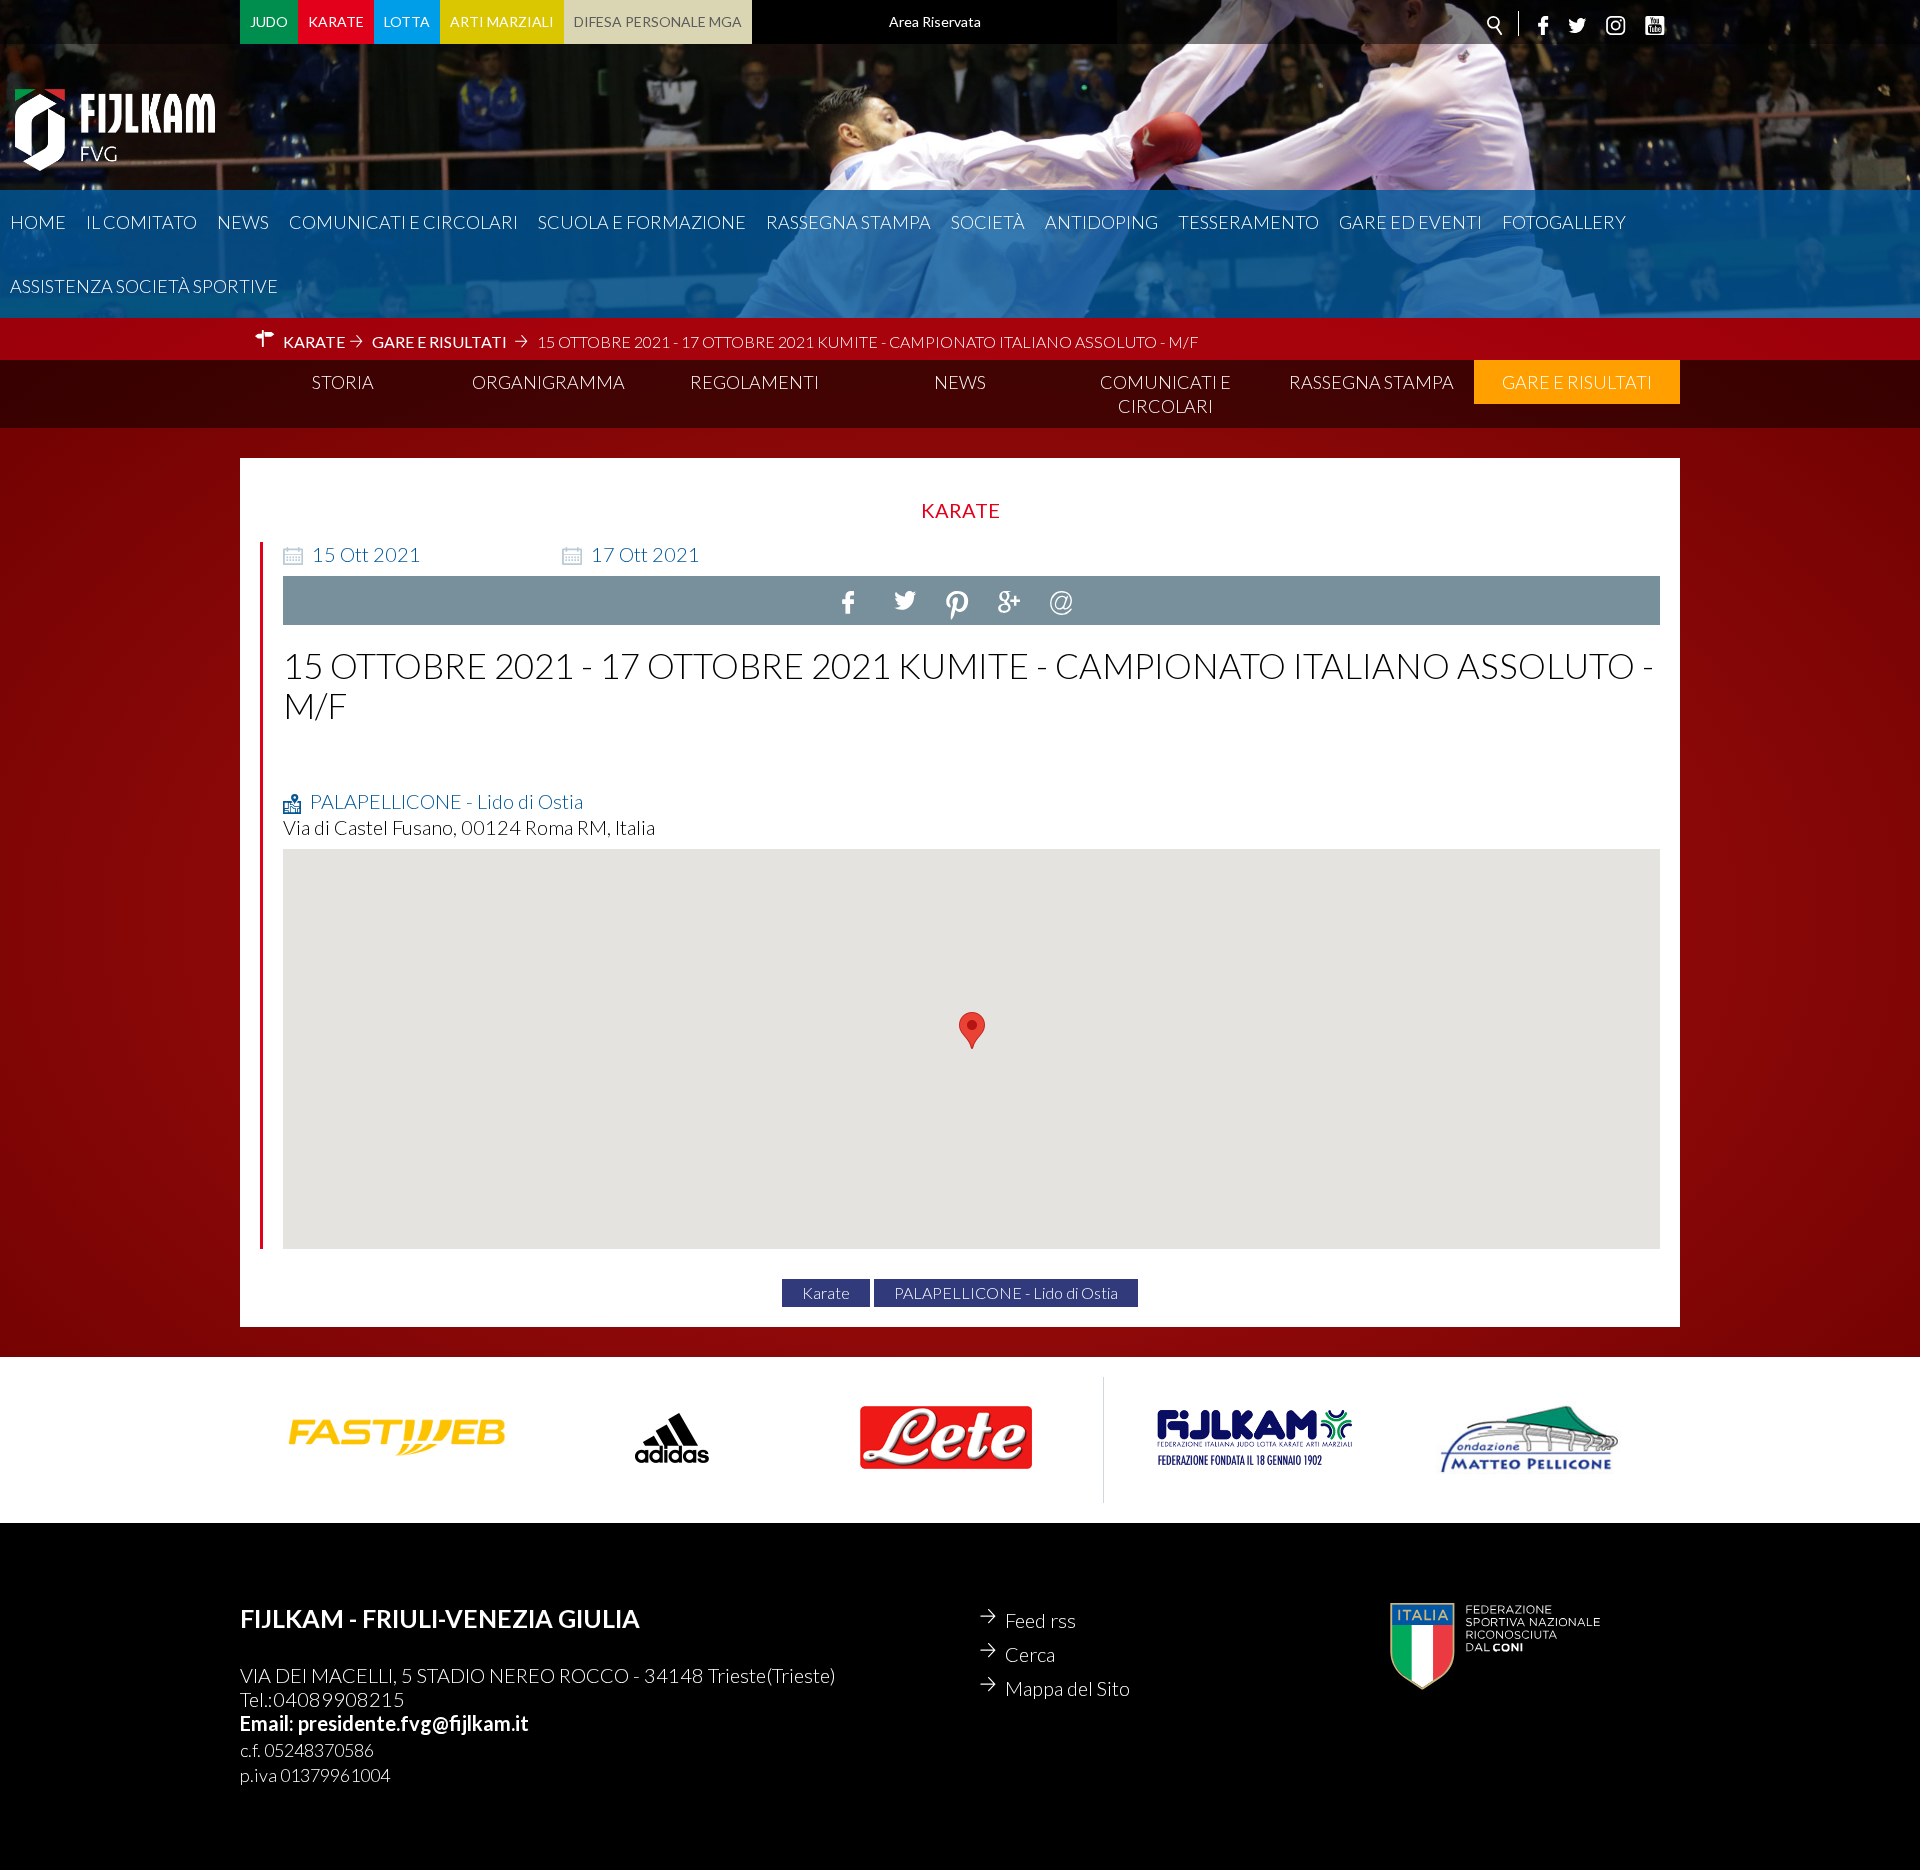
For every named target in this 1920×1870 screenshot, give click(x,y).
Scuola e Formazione (642, 222)
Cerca (1030, 1654)
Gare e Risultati (1577, 382)
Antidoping (1101, 222)
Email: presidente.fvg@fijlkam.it (384, 1723)
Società (988, 222)
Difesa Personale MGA (658, 21)
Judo (269, 21)
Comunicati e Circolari (1165, 394)
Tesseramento (1248, 222)
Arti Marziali (502, 21)
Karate (336, 21)
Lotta (407, 21)
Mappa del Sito (1067, 1688)
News (243, 222)
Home (38, 222)
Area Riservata (935, 21)
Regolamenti (754, 382)
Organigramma (548, 382)
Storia (343, 382)
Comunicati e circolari (403, 222)
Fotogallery (1564, 222)
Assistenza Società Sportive (144, 286)
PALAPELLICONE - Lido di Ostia (1006, 1292)
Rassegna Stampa (848, 222)
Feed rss (1040, 1620)
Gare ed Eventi (1410, 222)
